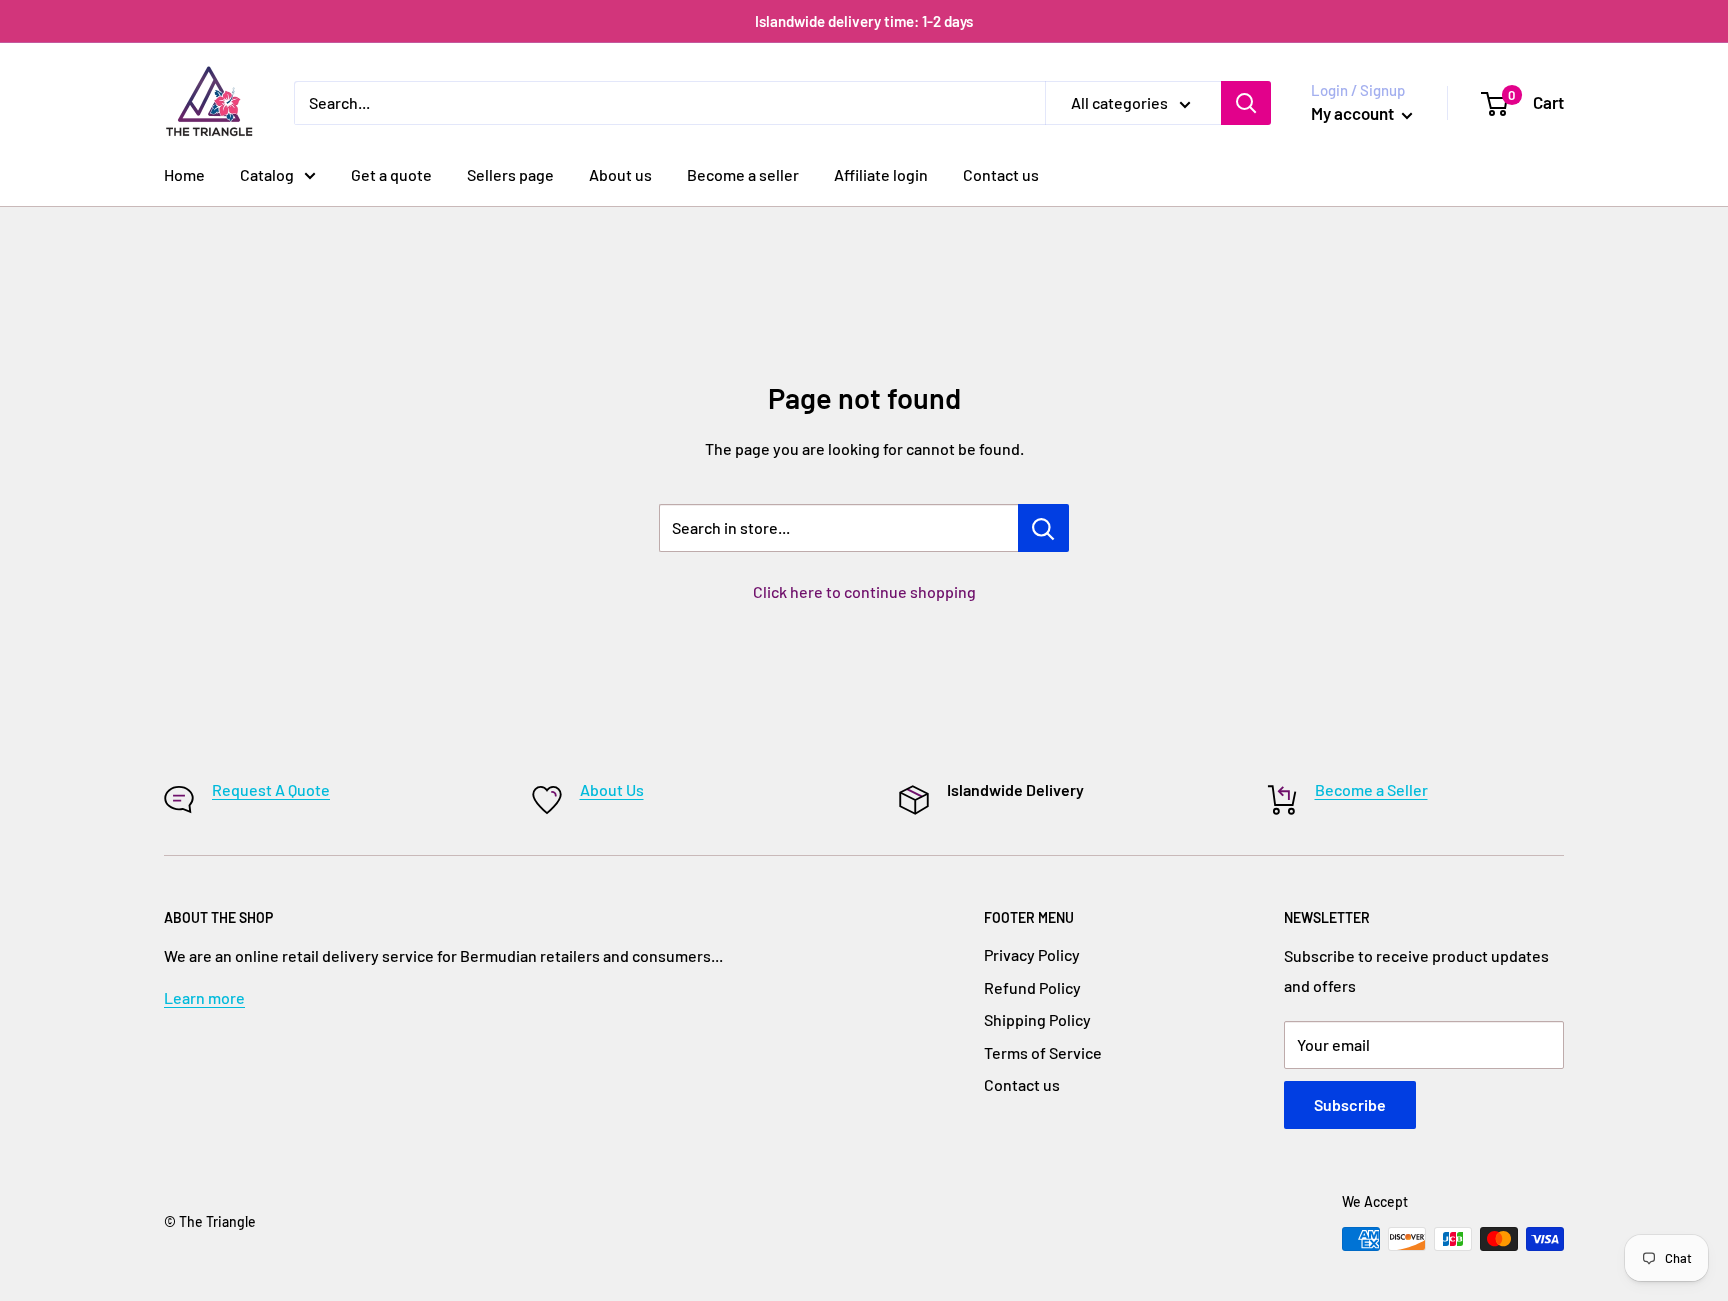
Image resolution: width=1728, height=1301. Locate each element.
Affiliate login (881, 174)
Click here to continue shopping (864, 591)
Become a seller (743, 174)
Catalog (267, 174)
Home (184, 174)
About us (620, 174)
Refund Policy (1032, 987)
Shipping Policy (1037, 1019)
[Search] (1246, 103)
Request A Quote (271, 789)
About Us (612, 789)
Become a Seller (1371, 789)
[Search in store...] (1043, 528)
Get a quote (391, 174)
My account (1354, 113)
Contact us (1001, 174)
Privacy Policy (1032, 954)
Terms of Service (1043, 1052)
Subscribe (1350, 1104)
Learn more (204, 997)
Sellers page (510, 174)
